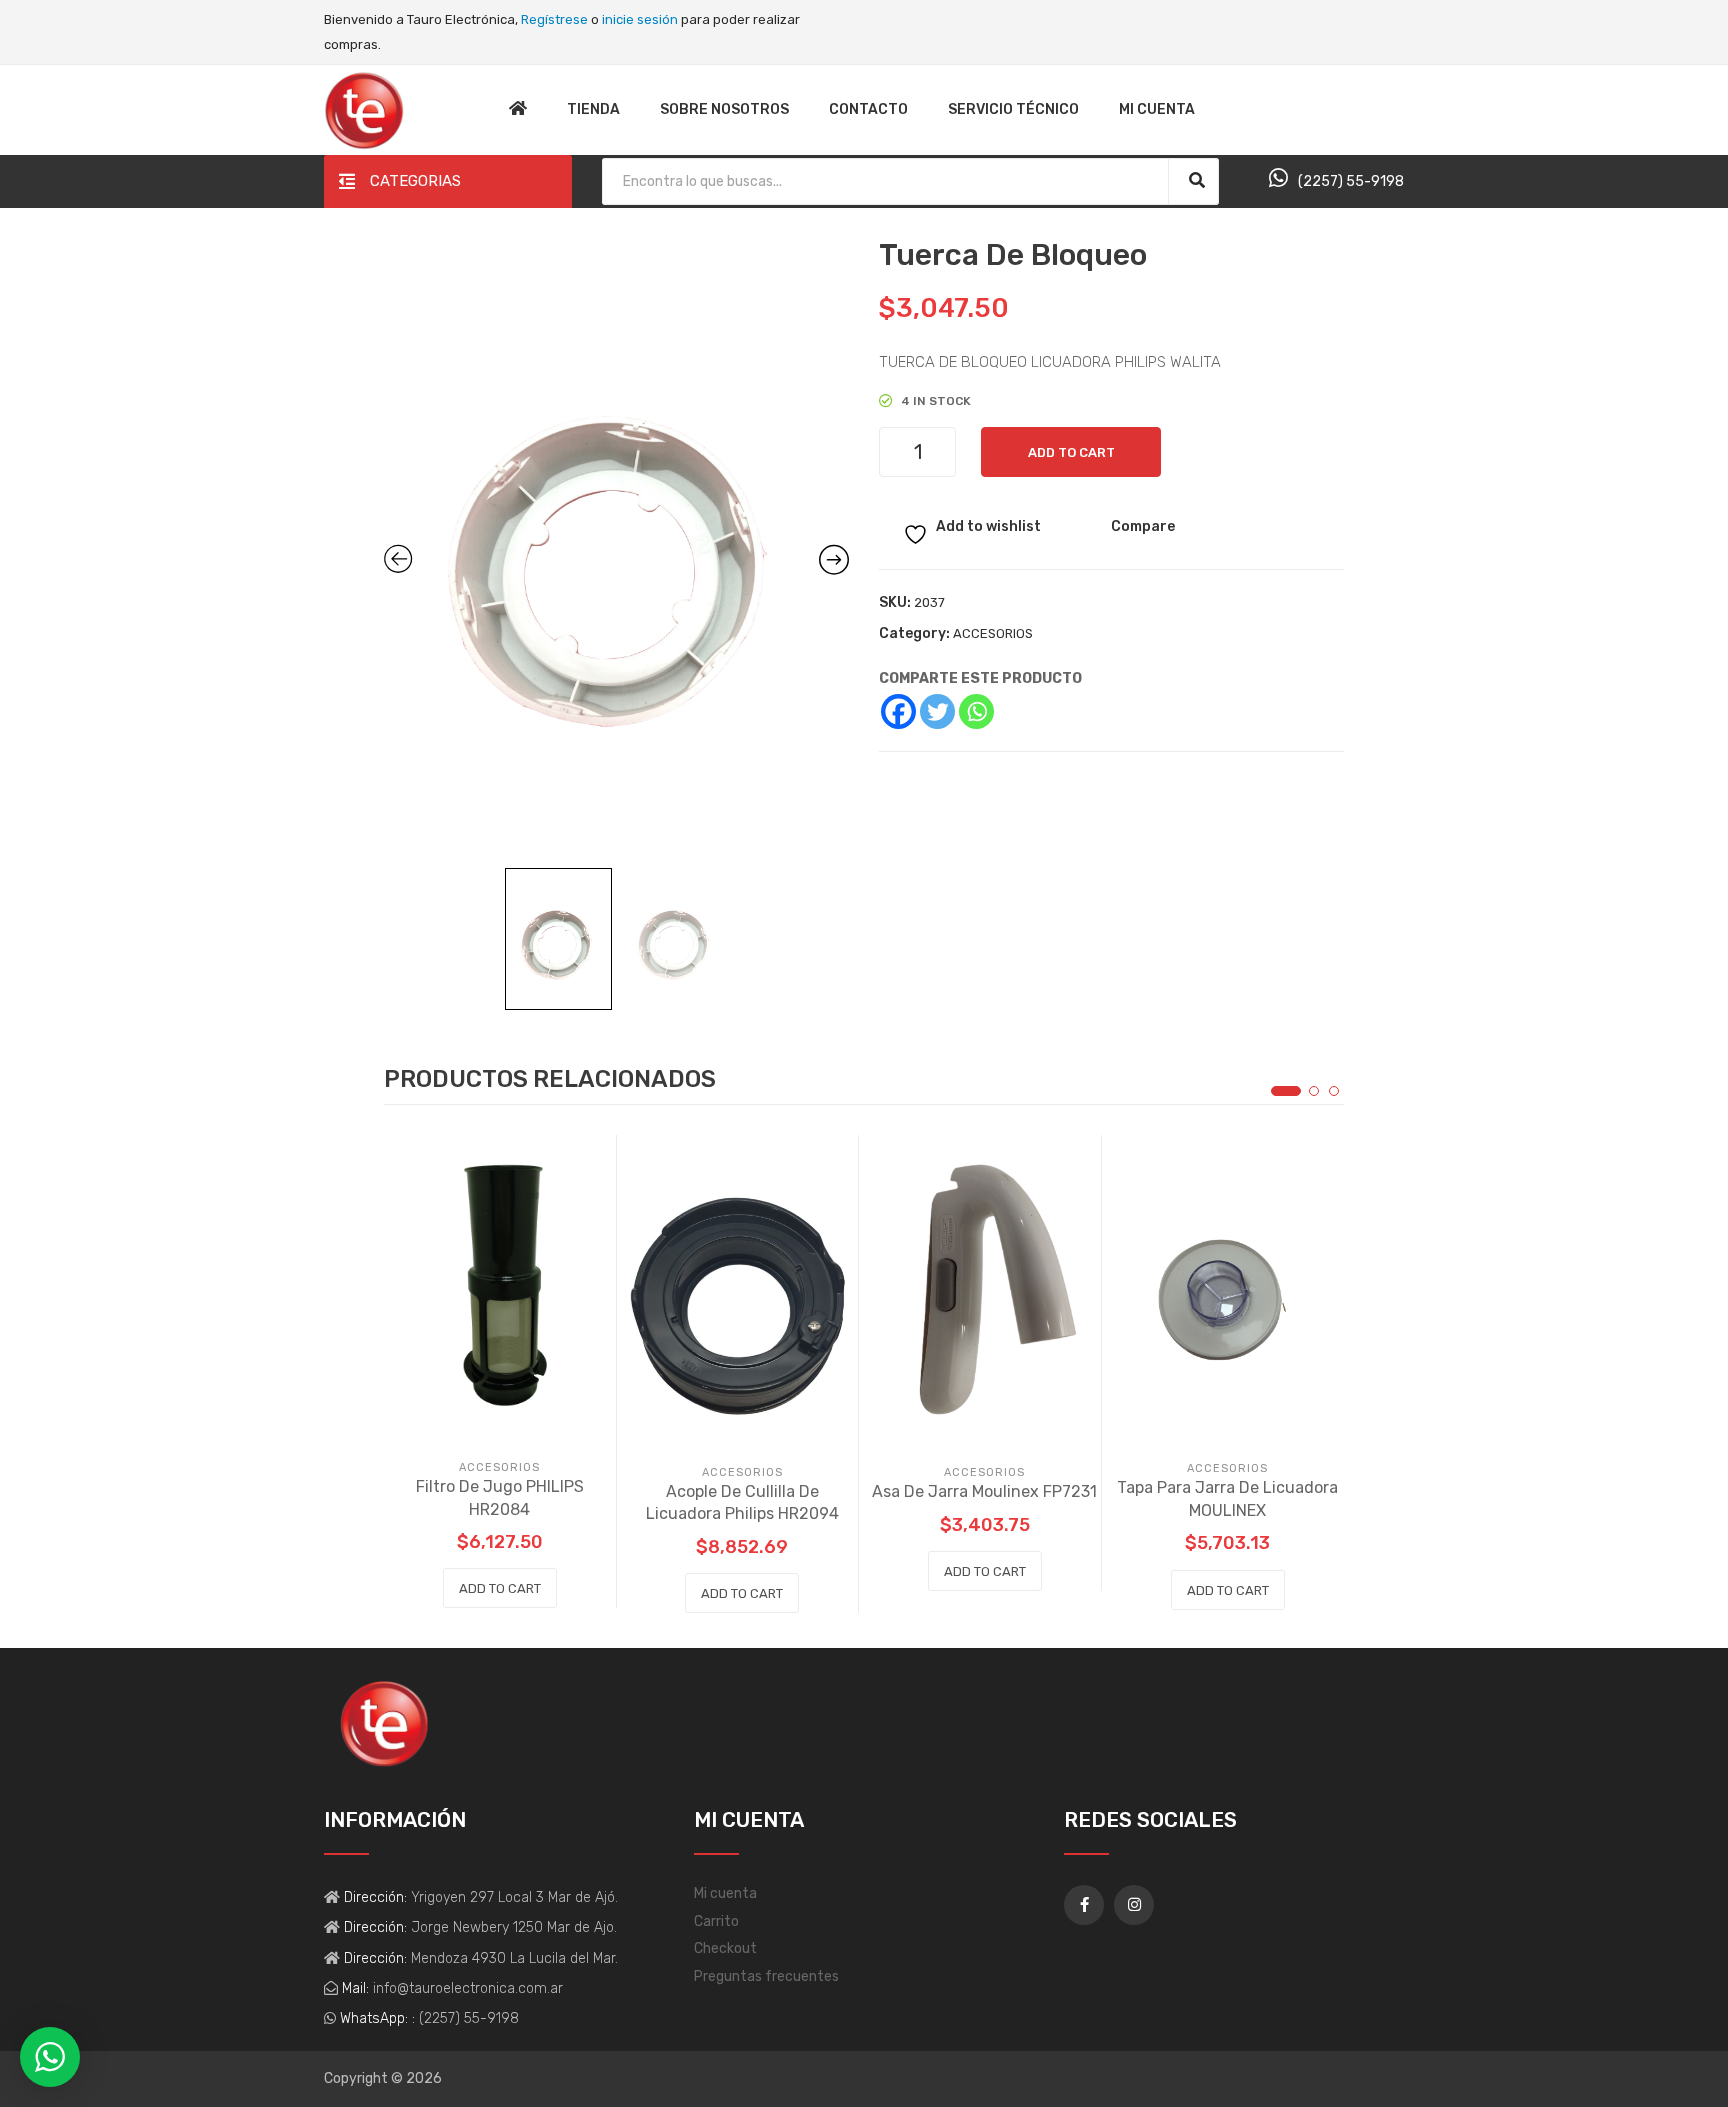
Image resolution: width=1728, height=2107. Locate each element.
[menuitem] (518, 110)
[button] (1286, 1091)
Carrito (716, 1921)
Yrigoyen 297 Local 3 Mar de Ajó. (512, 1897)
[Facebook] (898, 711)
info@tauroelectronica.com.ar (466, 1988)
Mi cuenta (725, 1893)
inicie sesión (640, 19)
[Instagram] (1134, 1905)
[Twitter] (937, 711)
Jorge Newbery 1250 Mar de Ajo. (512, 1927)
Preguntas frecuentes (766, 1976)
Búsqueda (1196, 180)
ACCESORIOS (993, 633)
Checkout (725, 1948)
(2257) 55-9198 (1351, 181)
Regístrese (554, 19)
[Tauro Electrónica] (364, 109)
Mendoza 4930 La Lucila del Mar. (512, 1958)
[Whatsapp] (976, 711)
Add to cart (1071, 452)
